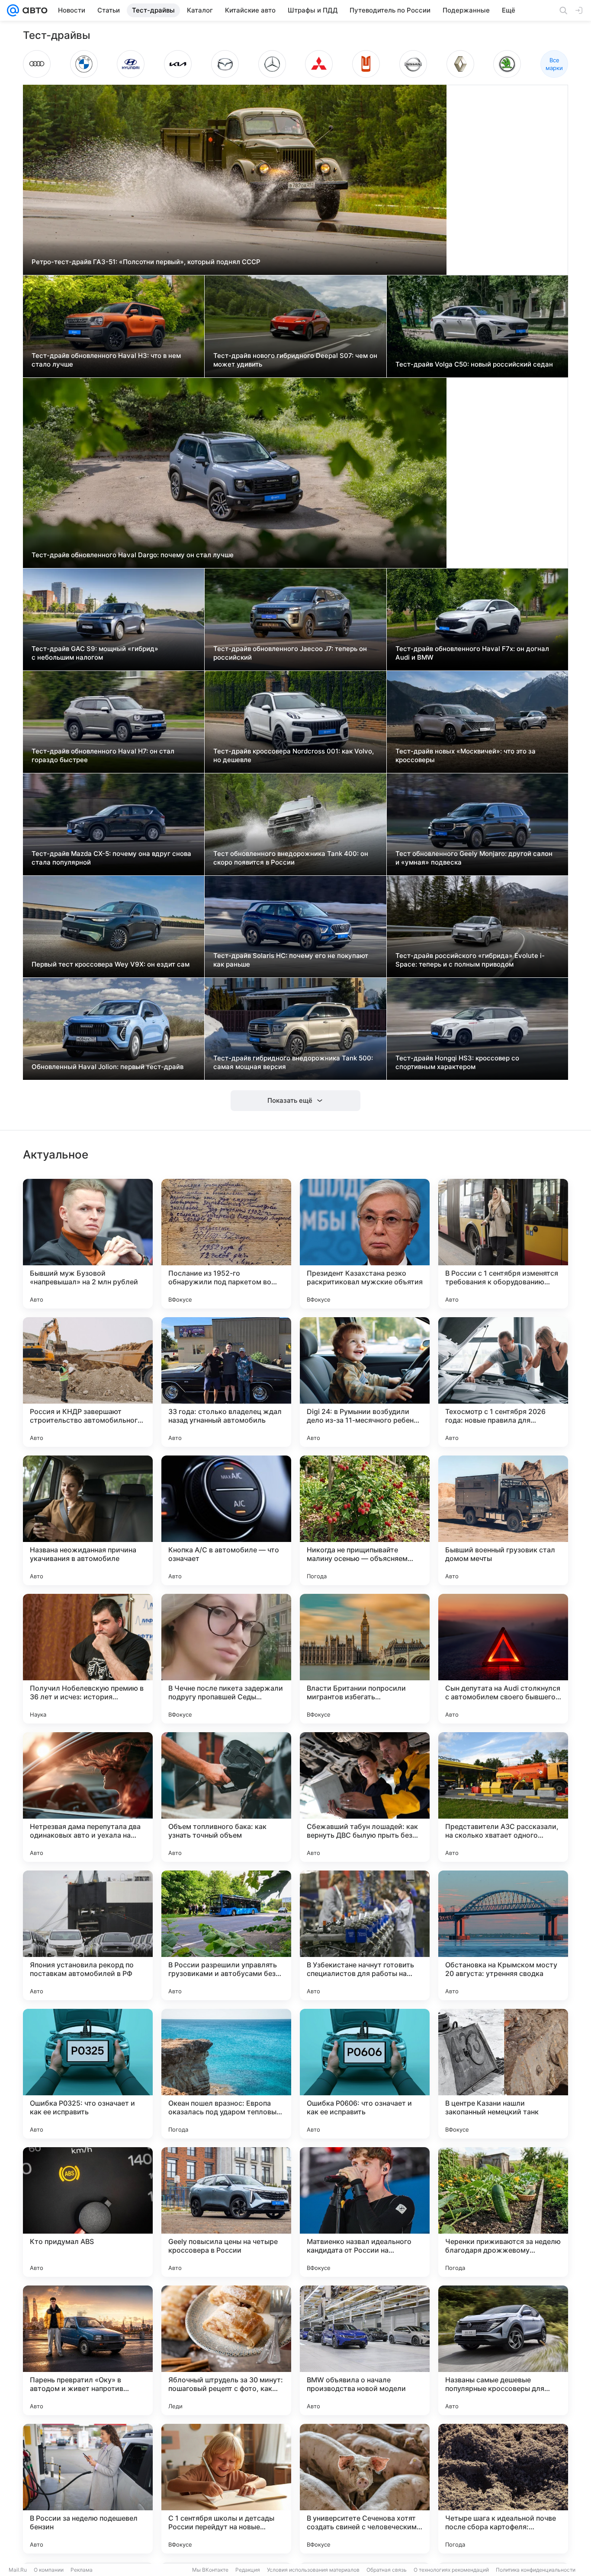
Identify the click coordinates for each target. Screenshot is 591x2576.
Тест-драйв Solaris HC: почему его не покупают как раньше (291, 960)
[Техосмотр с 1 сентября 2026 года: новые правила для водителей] (503, 1382)
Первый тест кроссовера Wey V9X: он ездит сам (111, 964)
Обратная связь (387, 2570)
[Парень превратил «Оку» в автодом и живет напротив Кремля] (88, 2350)
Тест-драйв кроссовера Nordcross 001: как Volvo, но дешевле (294, 755)
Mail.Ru (18, 2570)
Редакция (248, 2570)
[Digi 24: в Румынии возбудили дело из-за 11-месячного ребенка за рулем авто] (365, 1382)
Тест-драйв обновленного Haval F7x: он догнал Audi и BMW (472, 653)
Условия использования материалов (313, 2570)
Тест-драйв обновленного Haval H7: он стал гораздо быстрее (103, 755)
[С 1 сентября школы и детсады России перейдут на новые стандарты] (226, 2489)
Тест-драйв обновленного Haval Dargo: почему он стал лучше (133, 555)
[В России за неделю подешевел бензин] (88, 2489)
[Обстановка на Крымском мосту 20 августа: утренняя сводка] (503, 1935)
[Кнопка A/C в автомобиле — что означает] (226, 1520)
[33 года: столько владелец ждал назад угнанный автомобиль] (226, 1382)
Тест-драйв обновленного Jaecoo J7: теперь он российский (290, 653)
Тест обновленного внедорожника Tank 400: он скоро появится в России (291, 858)
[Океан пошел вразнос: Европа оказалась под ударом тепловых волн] (226, 2074)
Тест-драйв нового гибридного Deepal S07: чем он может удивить (295, 360)
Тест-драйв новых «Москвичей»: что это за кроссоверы (466, 755)
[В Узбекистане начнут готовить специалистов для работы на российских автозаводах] (365, 1935)
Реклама (82, 2570)
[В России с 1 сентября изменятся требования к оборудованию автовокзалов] (503, 1244)
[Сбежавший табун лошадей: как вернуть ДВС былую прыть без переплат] (365, 1797)
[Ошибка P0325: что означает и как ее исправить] (88, 2074)
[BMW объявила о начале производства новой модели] (365, 2350)
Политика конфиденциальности (536, 2570)
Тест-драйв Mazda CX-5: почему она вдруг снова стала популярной (111, 858)
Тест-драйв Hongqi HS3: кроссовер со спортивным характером (457, 1062)
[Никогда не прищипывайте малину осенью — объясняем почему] (365, 1520)
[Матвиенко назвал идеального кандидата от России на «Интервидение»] (365, 2212)
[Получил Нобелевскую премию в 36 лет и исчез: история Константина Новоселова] (88, 1659)
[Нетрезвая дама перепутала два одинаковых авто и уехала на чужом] (88, 1797)
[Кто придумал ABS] (88, 2212)
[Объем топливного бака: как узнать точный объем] (226, 1797)
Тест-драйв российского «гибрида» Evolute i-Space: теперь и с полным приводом (470, 960)
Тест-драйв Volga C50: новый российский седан (474, 364)
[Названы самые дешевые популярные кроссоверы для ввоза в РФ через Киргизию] (503, 2350)
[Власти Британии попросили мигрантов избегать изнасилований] (365, 1659)
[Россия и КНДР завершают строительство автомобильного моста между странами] (88, 1382)
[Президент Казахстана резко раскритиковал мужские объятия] (365, 1244)
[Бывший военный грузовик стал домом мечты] (503, 1520)
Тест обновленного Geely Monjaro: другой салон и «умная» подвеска (474, 858)
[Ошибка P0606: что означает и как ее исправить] (365, 2074)
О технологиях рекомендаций (451, 2570)
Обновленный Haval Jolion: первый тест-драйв (108, 1067)
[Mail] (13, 10)
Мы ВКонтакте (210, 2570)
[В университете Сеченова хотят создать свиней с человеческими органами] (365, 2489)
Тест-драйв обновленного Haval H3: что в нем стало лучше (106, 360)
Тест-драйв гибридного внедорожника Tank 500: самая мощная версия (293, 1062)
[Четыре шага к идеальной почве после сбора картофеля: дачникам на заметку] (503, 2489)
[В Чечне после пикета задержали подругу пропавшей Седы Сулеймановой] (226, 1659)
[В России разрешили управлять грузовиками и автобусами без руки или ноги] (226, 1935)
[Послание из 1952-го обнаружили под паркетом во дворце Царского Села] (226, 1244)
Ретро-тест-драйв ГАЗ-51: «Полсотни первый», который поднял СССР (146, 262)
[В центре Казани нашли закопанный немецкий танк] (503, 2074)
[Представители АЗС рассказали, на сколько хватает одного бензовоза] (503, 1797)
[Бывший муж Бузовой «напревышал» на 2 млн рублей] (88, 1244)
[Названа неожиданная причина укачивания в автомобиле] (88, 1520)
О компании (49, 2570)
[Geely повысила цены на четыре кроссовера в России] (226, 2212)
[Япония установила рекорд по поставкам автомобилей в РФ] (88, 1935)
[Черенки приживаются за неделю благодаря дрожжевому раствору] (503, 2212)
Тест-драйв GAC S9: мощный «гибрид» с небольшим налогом (95, 653)
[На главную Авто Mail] (33, 10)
